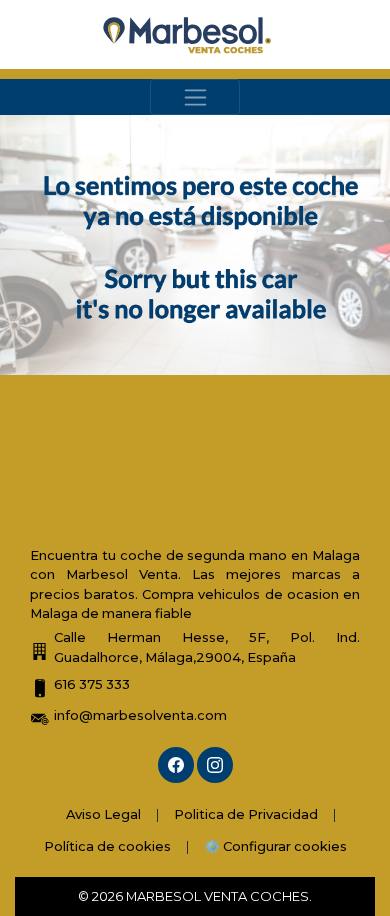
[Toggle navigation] (195, 97)
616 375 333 (92, 684)
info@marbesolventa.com (140, 715)
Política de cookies (107, 846)
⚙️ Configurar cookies (275, 846)
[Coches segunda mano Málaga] (187, 34)
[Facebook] (176, 765)
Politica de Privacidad (246, 814)
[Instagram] (215, 765)
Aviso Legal (103, 814)
